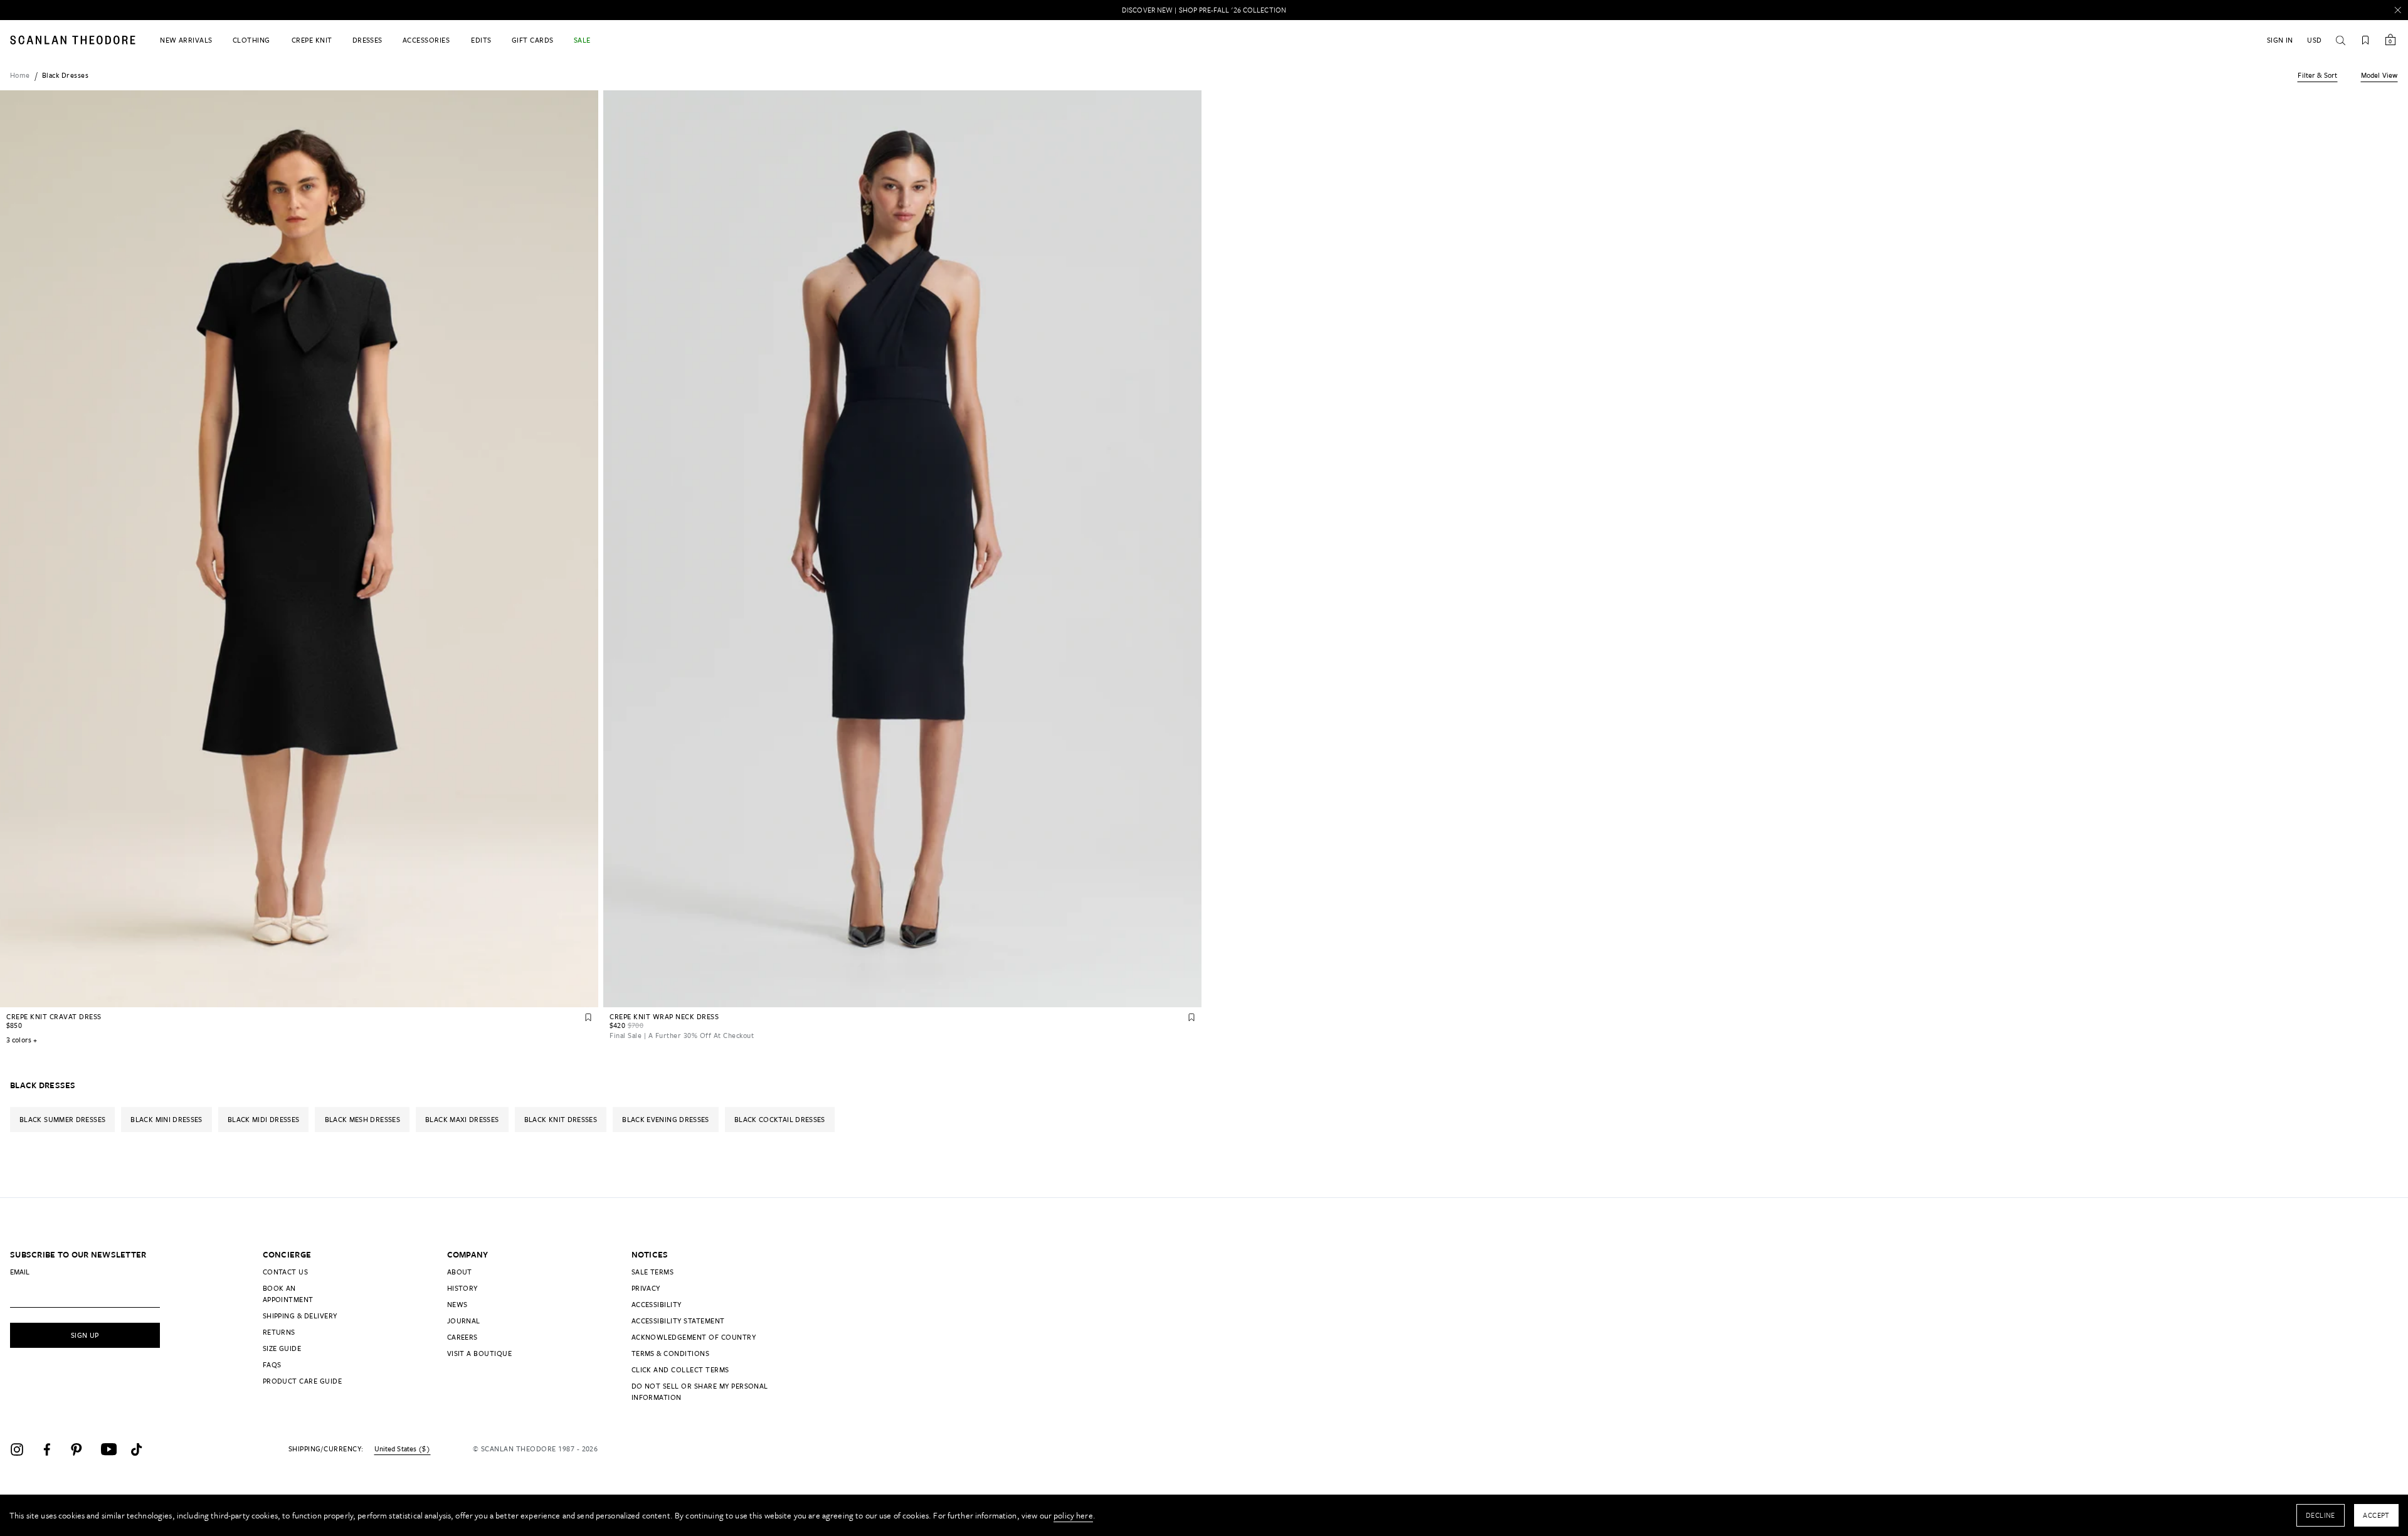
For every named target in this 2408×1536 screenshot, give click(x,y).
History (462, 1288)
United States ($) (402, 1449)
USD (2314, 40)
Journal (464, 1321)
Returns (279, 1332)
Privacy (646, 1288)
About (460, 1272)
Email (20, 1272)
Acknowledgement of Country (694, 1337)
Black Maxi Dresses (462, 1119)
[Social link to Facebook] (53, 1449)
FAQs (272, 1364)
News (457, 1304)
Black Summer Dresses (62, 1119)
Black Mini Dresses (166, 1119)
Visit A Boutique (480, 1353)
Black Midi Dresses (263, 1119)
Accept (2376, 1515)
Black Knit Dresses (561, 1119)
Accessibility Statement (678, 1321)
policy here (1073, 1515)
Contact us (286, 1272)
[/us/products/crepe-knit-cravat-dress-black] (299, 549)
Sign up (85, 1335)
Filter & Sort (2317, 75)
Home (20, 75)
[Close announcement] (2398, 10)
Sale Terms (653, 1272)
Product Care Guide (303, 1381)
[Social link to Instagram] (23, 1449)
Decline (2321, 1515)
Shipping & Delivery (300, 1316)
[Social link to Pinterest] (83, 1449)
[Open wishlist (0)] (2365, 40)
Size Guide (282, 1348)
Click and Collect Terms (680, 1369)
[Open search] (2340, 40)
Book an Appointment (288, 1294)
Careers (462, 1337)
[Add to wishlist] (588, 1017)
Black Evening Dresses (666, 1119)
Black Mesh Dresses (362, 1119)
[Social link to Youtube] (113, 1449)
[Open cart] (2390, 40)
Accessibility (657, 1304)
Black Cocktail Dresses (780, 1119)
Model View (2379, 75)
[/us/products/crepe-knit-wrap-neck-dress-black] (902, 549)
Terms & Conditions (671, 1353)
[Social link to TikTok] (143, 1449)
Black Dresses (65, 75)
